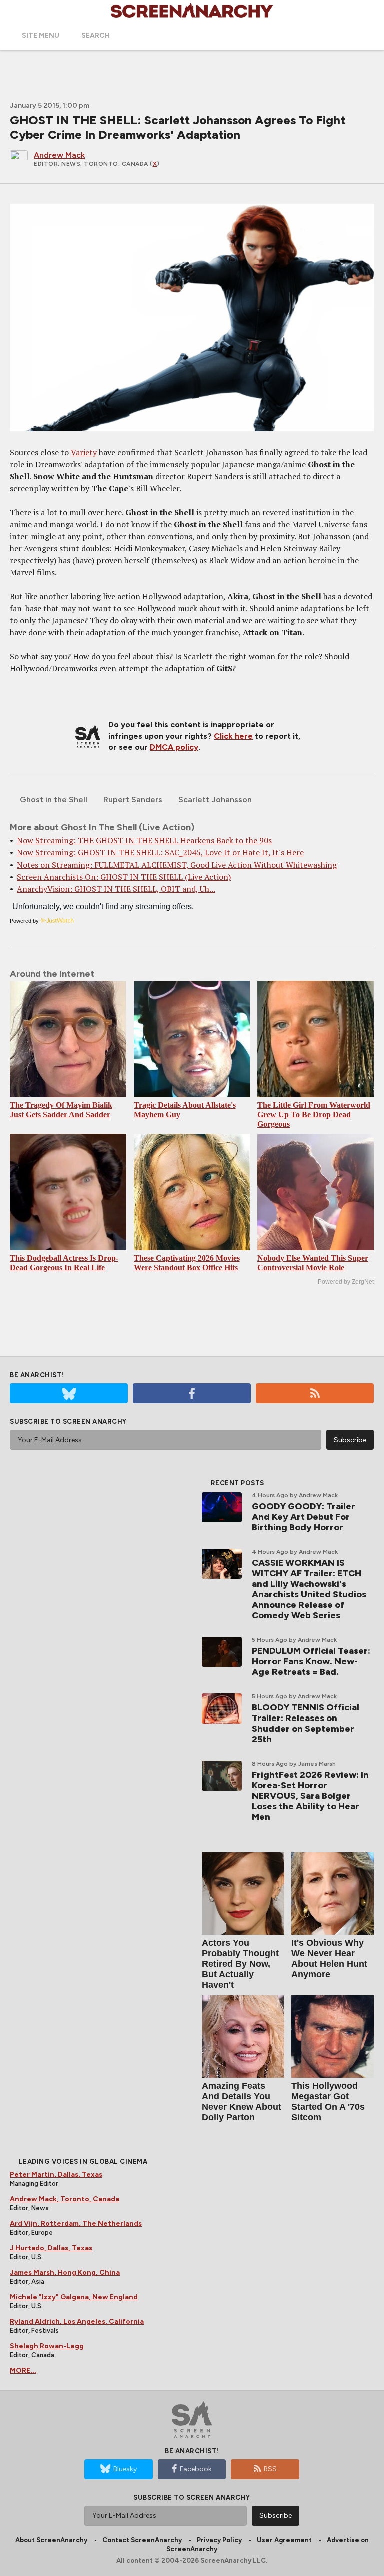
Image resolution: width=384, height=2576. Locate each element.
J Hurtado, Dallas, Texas (51, 2248)
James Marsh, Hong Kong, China (65, 2272)
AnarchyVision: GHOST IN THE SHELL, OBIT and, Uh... (116, 889)
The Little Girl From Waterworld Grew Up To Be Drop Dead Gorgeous (314, 1115)
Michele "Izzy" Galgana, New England (74, 2297)
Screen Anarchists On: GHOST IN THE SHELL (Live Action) (124, 877)
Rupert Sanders (133, 800)
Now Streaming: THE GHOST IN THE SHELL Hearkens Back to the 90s (144, 840)
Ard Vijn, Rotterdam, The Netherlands (76, 2223)
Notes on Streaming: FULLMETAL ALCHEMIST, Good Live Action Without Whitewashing (177, 865)
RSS (270, 2469)
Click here (233, 736)
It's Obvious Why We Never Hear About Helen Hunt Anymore (329, 1959)
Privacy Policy (219, 2540)
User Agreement (284, 2540)
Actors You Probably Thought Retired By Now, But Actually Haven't (240, 1964)
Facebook (196, 2469)
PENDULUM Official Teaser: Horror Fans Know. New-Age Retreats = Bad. (311, 1661)
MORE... (23, 2371)
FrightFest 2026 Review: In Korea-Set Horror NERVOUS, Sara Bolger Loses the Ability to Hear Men (310, 1796)
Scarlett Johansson (215, 800)
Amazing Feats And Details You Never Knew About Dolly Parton (242, 2102)
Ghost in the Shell (54, 800)
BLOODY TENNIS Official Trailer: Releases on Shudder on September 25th (306, 1723)
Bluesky (125, 2469)
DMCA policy (174, 747)
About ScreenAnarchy (51, 2540)
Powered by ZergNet (346, 1282)
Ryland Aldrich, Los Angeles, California (77, 2321)
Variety (84, 452)
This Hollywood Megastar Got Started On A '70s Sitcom (328, 2102)
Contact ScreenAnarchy (142, 2540)
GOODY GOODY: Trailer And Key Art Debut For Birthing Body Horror (304, 1517)
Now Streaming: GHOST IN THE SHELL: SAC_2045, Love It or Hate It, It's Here (160, 852)
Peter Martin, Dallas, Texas (56, 2174)
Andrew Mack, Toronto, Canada (65, 2199)
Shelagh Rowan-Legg (47, 2346)
